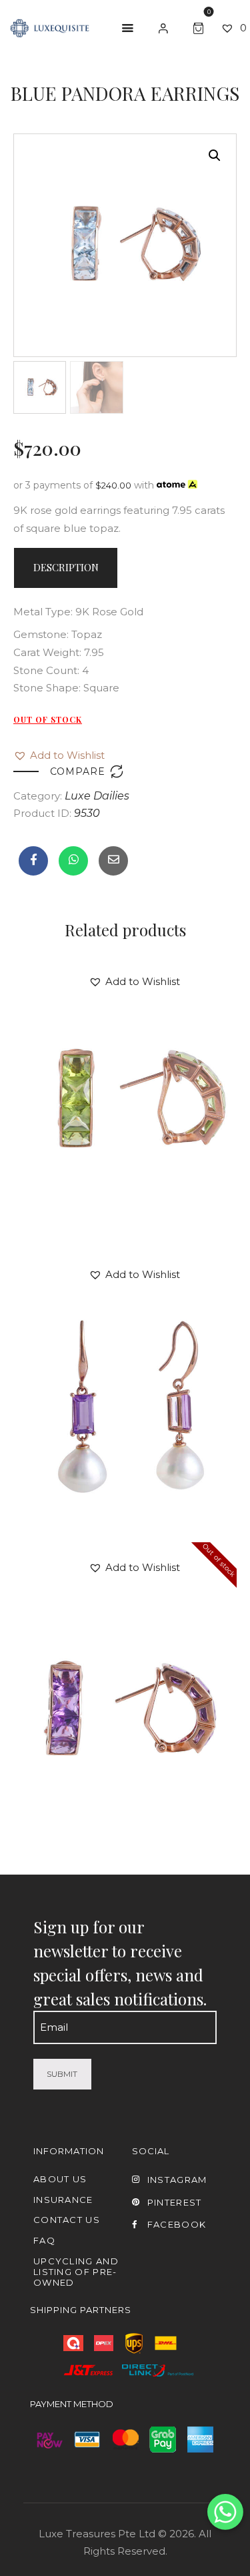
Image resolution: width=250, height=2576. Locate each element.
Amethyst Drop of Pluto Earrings (125, 1365)
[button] (59, 756)
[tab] (66, 568)
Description (66, 567)
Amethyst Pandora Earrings (125, 1658)
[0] (201, 26)
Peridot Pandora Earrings (125, 1072)
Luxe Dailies (97, 796)
